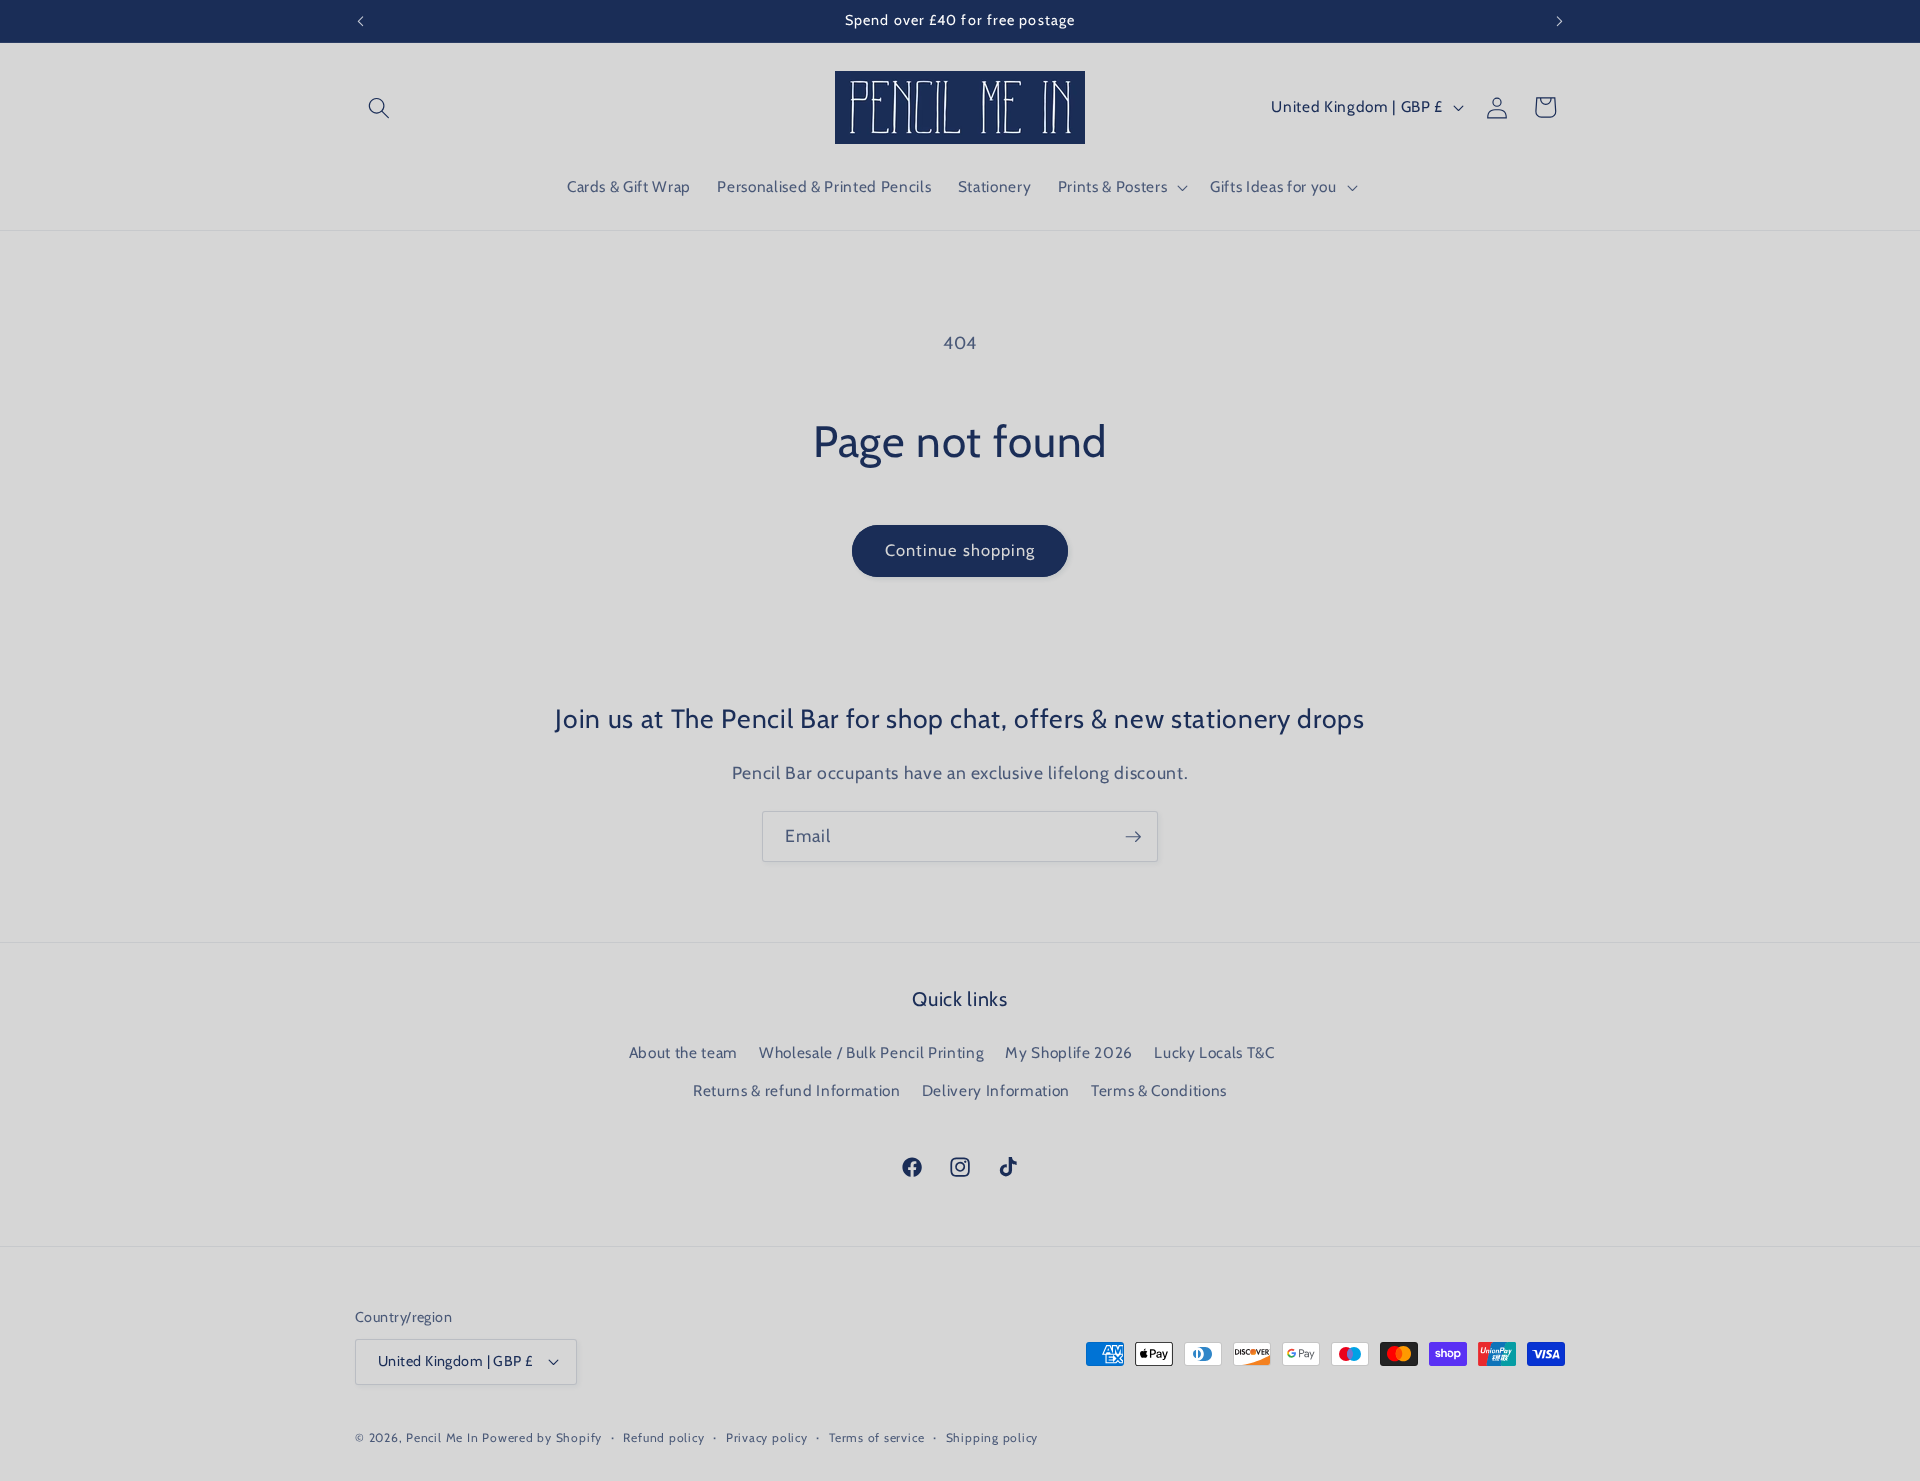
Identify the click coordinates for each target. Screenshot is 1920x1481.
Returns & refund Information (796, 1090)
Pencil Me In (442, 1437)
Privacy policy (767, 1437)
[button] (379, 107)
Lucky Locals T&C (1214, 1052)
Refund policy (663, 1437)
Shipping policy (992, 1437)
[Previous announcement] (361, 21)
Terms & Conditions (1159, 1090)
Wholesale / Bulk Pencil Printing (871, 1052)
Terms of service (876, 1437)
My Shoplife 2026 (1069, 1052)
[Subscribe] (1133, 837)
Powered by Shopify (542, 1437)
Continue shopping (960, 550)
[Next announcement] (1560, 21)
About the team (683, 1052)
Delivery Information (996, 1090)
